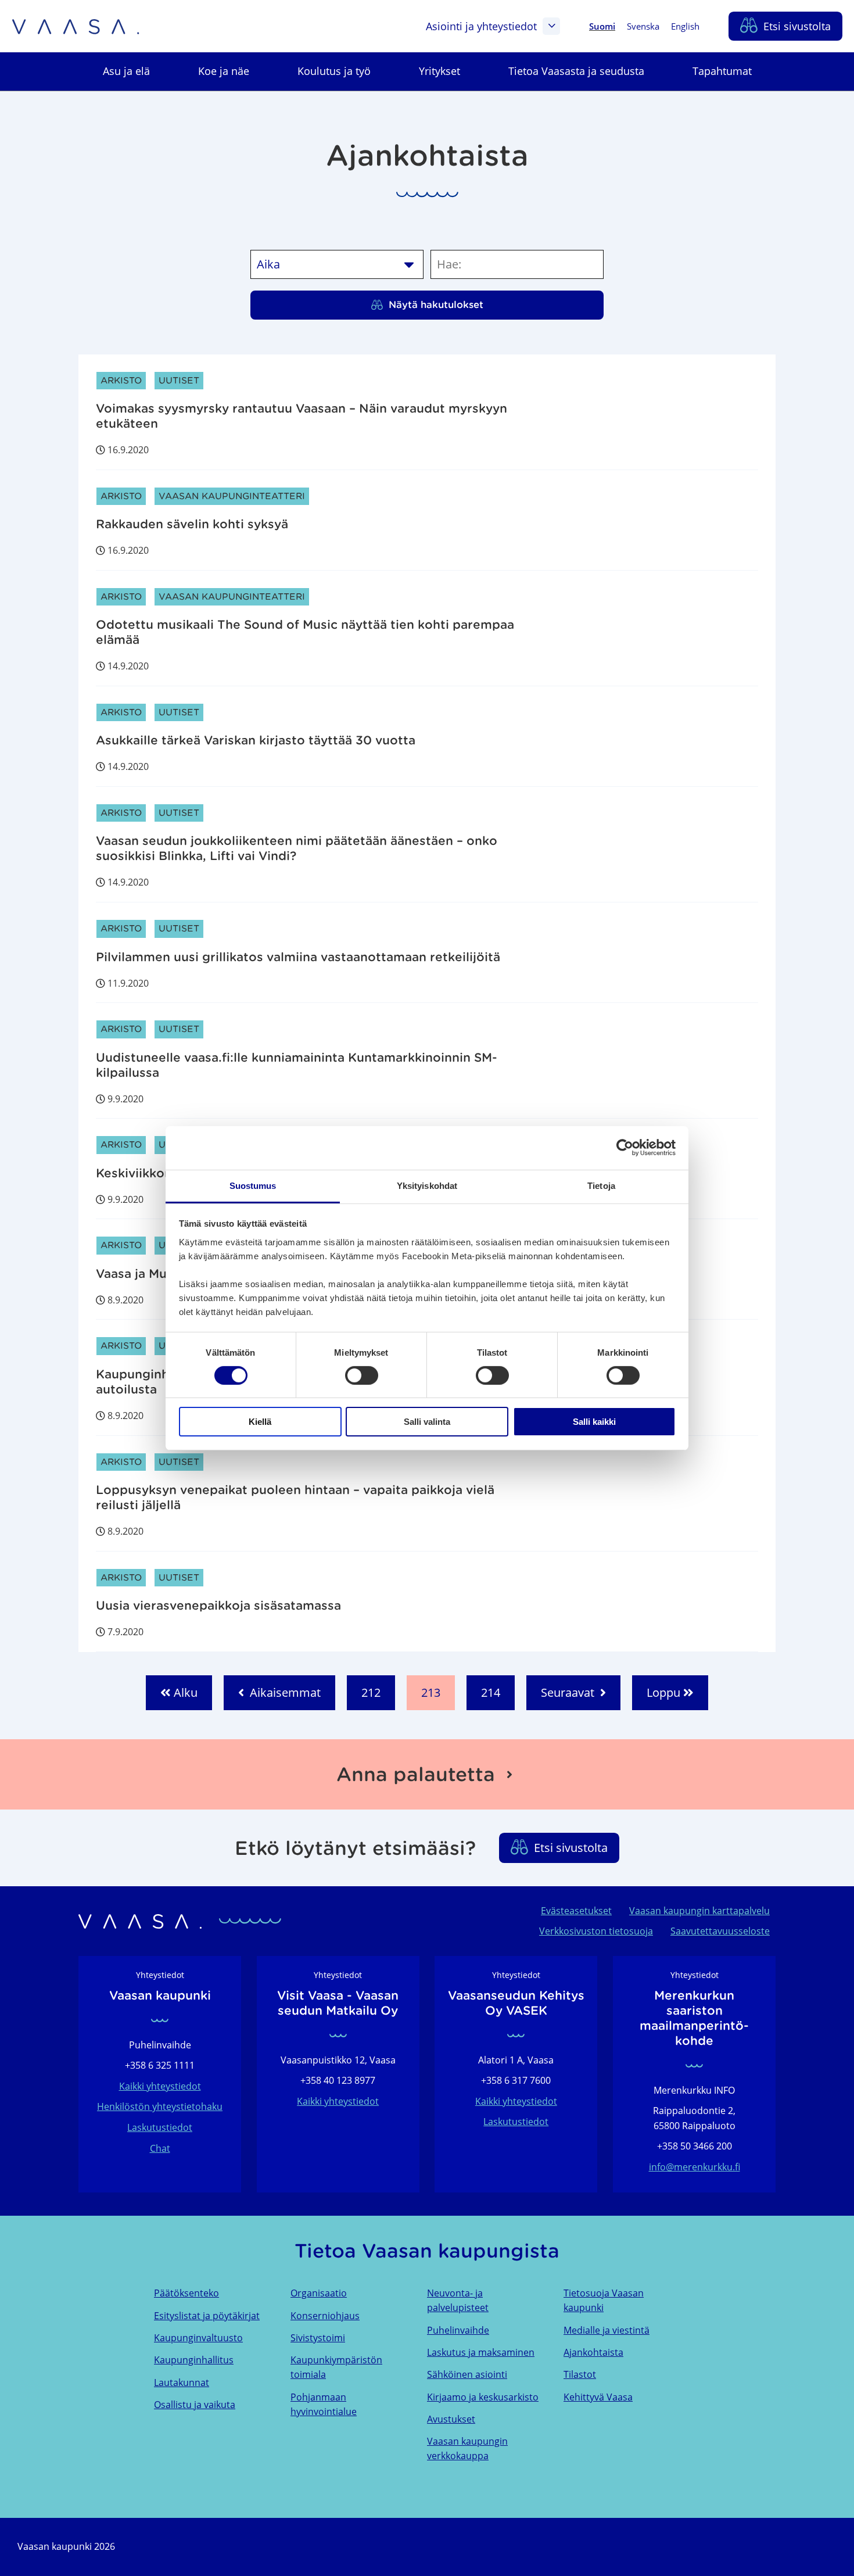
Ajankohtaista (593, 2352)
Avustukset (451, 2419)
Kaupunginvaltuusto (198, 2338)
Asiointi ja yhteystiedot (481, 26)
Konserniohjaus (325, 2316)
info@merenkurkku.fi (695, 2167)
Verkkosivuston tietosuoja (596, 1931)
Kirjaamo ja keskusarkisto (483, 2397)
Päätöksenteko (186, 2293)
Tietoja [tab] (601, 1185)
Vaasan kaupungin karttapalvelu (699, 1911)
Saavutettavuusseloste (720, 1931)
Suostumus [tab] (253, 1185)
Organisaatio (319, 2293)
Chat (160, 2148)
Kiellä (260, 1422)
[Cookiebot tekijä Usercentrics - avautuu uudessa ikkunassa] (625, 1148)
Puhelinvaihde (458, 2330)
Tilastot (580, 2374)
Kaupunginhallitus (194, 2360)
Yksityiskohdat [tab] (427, 1185)
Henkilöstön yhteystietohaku (160, 2106)
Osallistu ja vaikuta (195, 2405)
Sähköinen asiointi (467, 2374)
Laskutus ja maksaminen (481, 2352)
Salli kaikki (594, 1422)
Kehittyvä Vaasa (598, 2397)
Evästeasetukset (576, 1911)
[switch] (362, 1375)
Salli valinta (427, 1422)
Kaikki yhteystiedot (160, 2086)
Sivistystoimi (318, 2338)
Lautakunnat (182, 2382)
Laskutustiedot (160, 2127)
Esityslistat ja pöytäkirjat (207, 2316)
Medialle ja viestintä (607, 2330)
